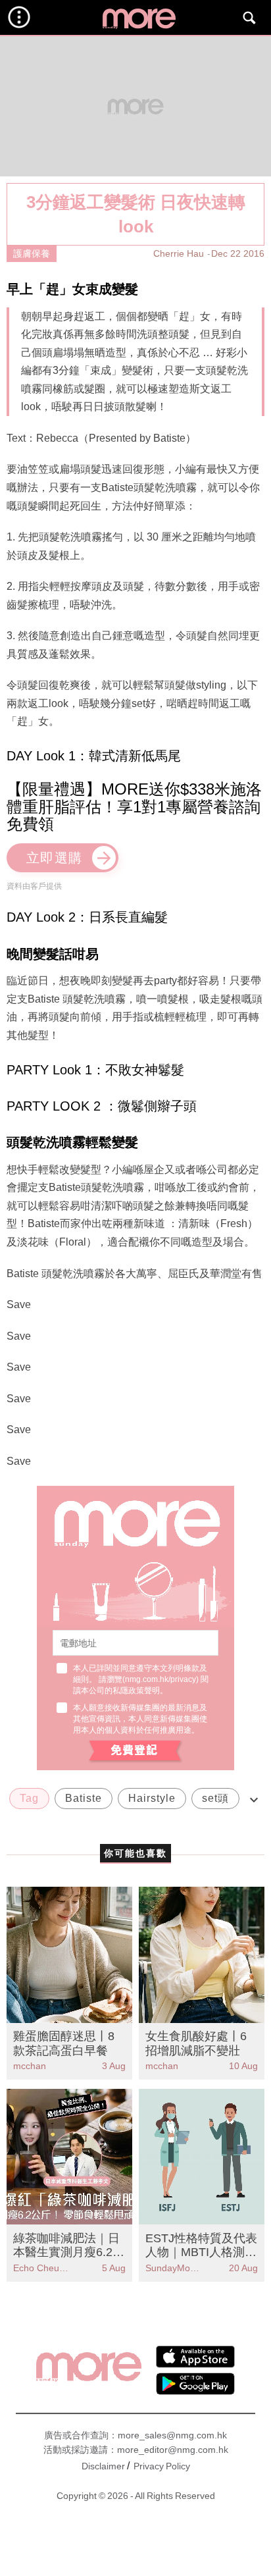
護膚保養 (32, 253)
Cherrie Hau (179, 253)
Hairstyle (152, 1798)
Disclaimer (103, 2466)
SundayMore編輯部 (174, 2268)
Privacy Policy (162, 2466)
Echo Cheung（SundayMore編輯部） (41, 2268)
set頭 (215, 1798)
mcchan (30, 2066)
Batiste (84, 1798)
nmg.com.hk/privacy (160, 1679)
